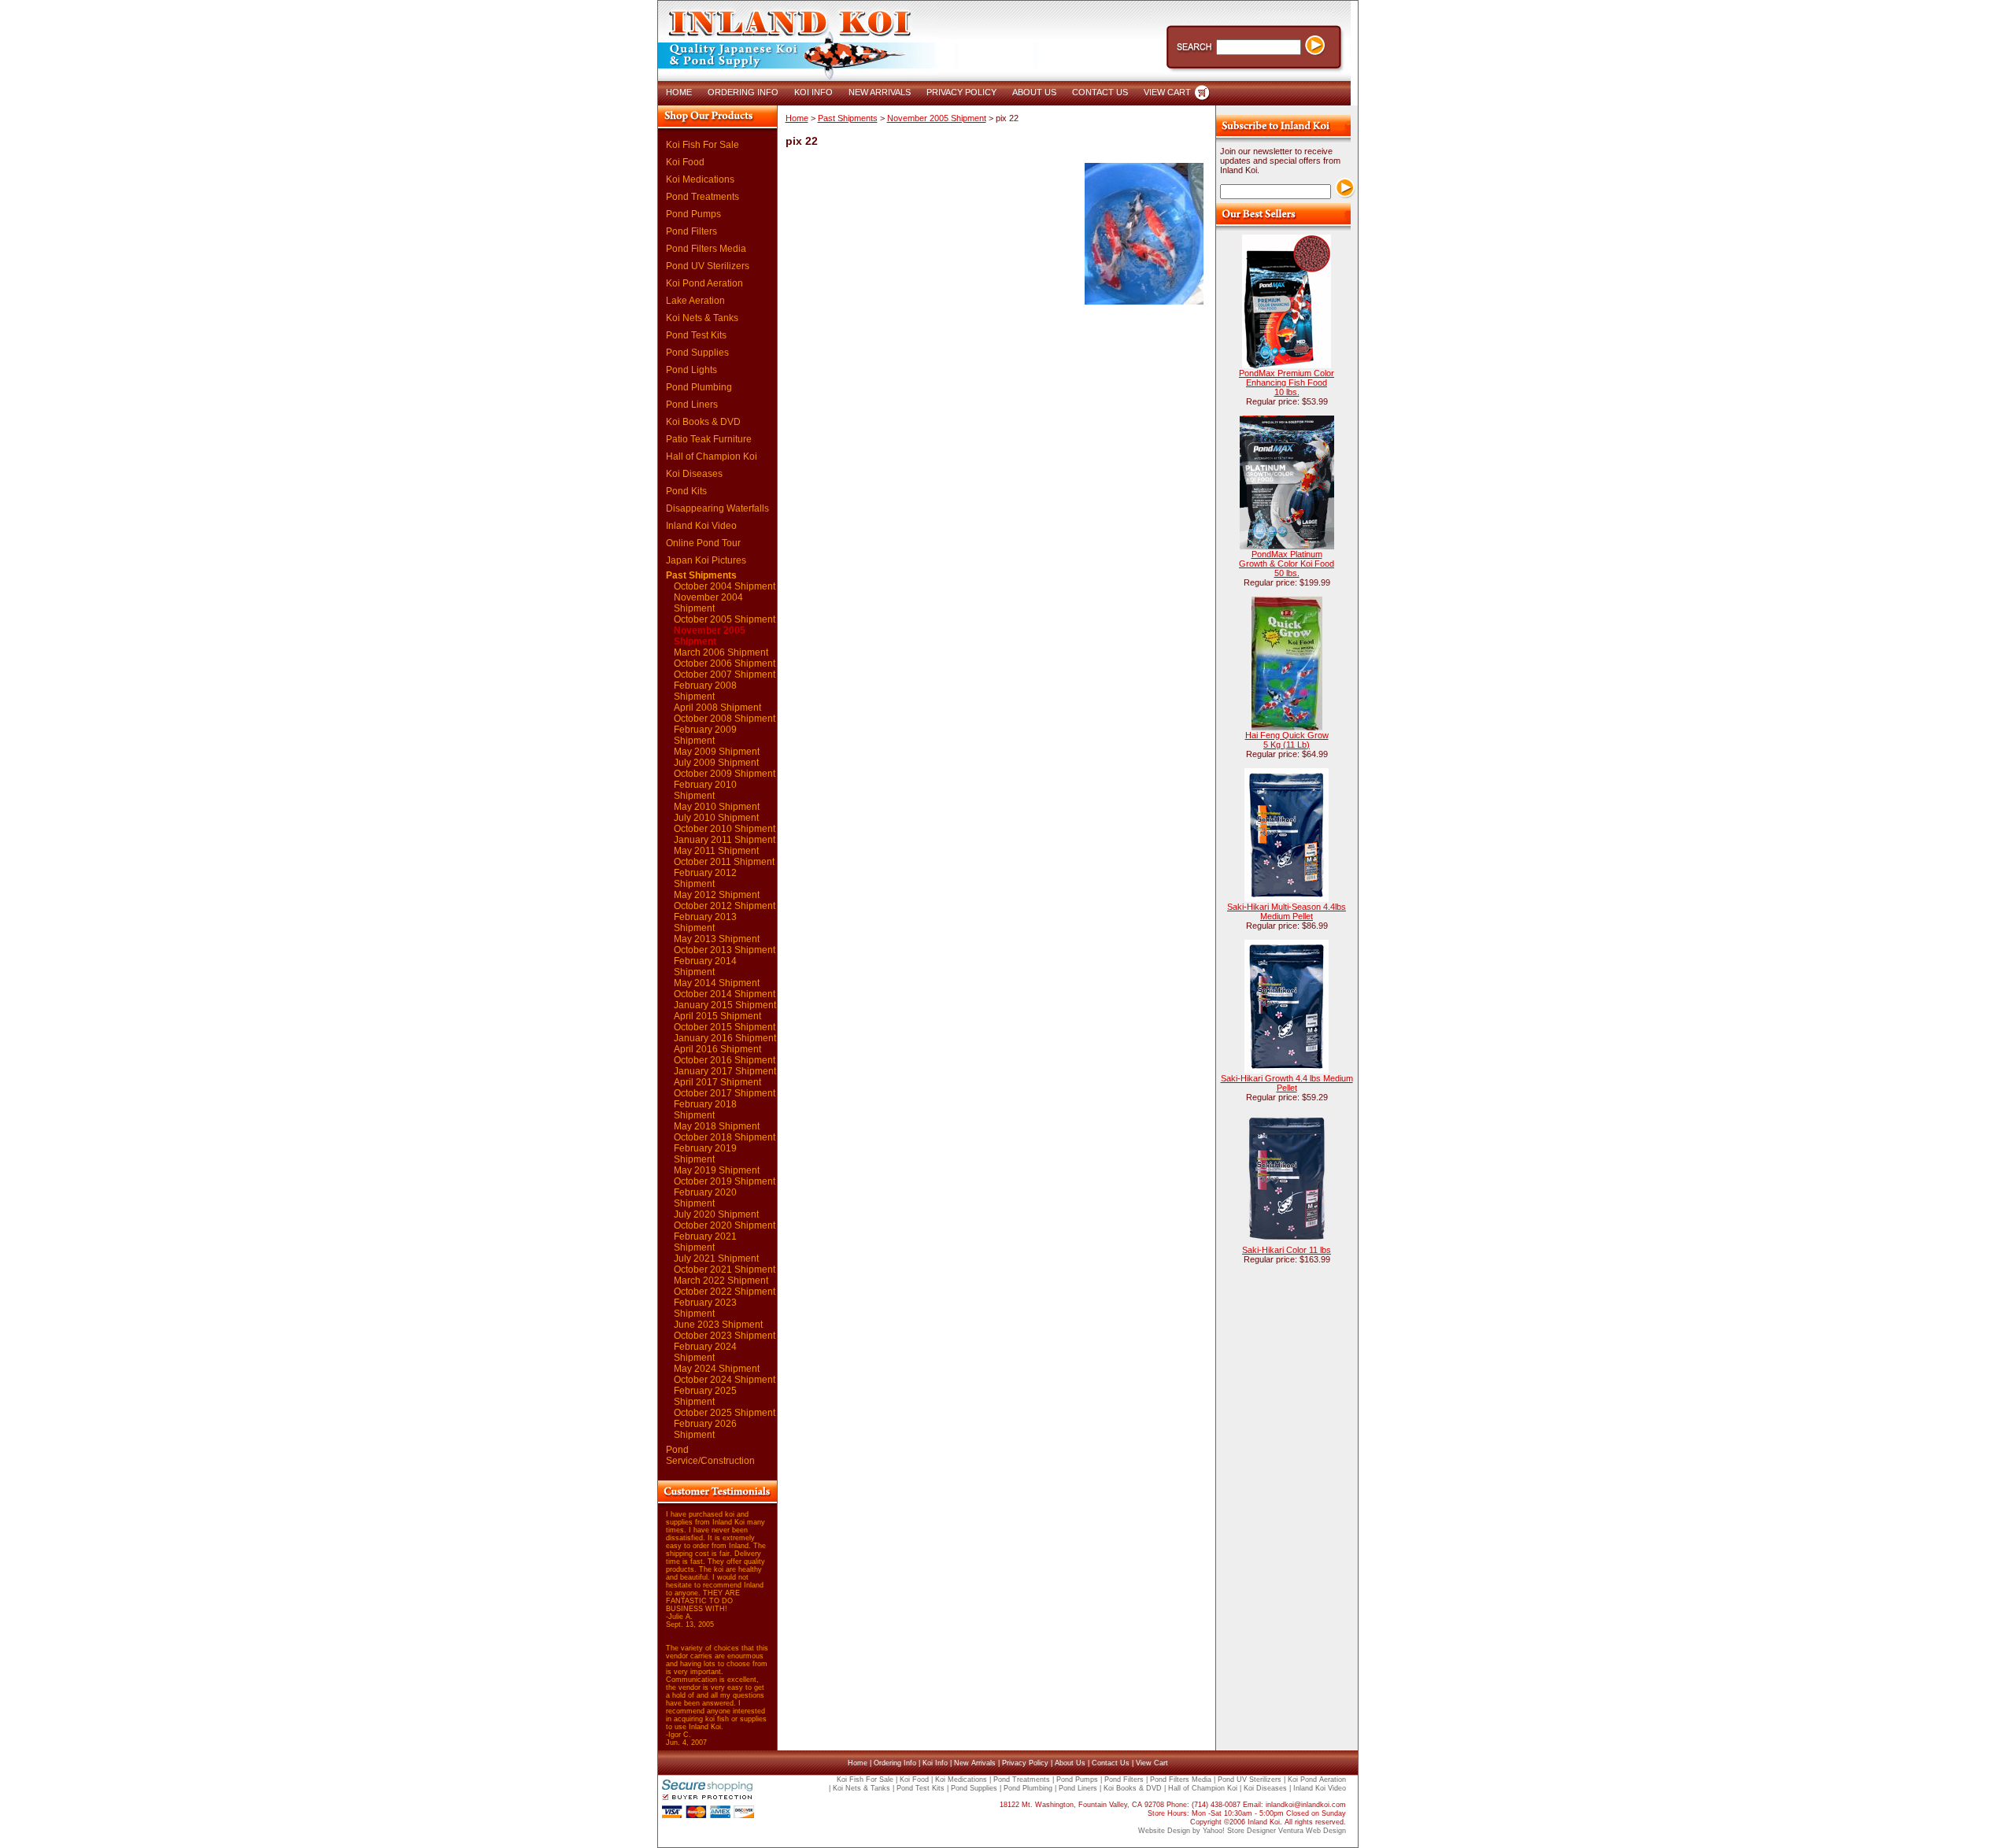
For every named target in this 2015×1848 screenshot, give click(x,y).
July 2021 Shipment (716, 1258)
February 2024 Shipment (705, 1352)
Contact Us (1111, 1763)
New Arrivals (975, 1763)
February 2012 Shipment (705, 878)
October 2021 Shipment (725, 1270)
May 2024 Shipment (717, 1369)
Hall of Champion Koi (712, 456)
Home (797, 118)
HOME (679, 92)
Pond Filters (691, 231)
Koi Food (685, 162)
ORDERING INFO (743, 92)
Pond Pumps (693, 214)
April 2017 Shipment (717, 1082)
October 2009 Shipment (725, 774)
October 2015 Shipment (725, 1027)
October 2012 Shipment (725, 906)
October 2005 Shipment (725, 619)
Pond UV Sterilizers (708, 266)
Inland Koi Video (701, 526)
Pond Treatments (702, 197)
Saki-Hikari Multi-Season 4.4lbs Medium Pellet (1287, 911)
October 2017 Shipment (725, 1093)
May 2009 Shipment (717, 752)
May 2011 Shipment (716, 851)
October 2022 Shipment (725, 1292)
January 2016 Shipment (725, 1038)
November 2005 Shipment (710, 636)
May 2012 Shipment (717, 895)
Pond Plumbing (699, 387)
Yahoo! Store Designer (1239, 1831)
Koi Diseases (694, 474)
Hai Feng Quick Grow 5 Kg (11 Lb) (1287, 740)
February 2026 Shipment (705, 1429)
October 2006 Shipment (725, 663)
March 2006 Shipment (721, 652)
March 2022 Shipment (721, 1281)
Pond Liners (692, 405)
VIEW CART (1167, 92)
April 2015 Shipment (717, 1016)
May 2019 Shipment (717, 1170)
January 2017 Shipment (725, 1071)
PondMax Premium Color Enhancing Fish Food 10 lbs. (1287, 383)
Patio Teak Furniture (709, 439)
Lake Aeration (695, 301)
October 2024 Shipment (725, 1380)
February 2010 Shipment (705, 790)
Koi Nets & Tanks (702, 318)
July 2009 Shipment (716, 763)
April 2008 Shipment (717, 708)
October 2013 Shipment (725, 950)
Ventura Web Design (1312, 1831)
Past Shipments (701, 575)
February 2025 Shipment (705, 1396)
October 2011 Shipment (724, 862)
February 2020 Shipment (705, 1198)
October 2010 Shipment (725, 829)
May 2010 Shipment (717, 807)
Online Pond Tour (703, 543)
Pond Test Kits (696, 335)
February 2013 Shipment (705, 922)
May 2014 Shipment (717, 983)
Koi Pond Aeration (704, 283)
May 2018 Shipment (717, 1126)
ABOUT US (1034, 92)
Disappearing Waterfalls (717, 508)
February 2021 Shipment (705, 1242)
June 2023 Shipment (718, 1325)
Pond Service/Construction (710, 1455)
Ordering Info (895, 1763)
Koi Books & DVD (703, 422)
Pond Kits (686, 491)
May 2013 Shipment (717, 939)
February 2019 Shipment (705, 1154)
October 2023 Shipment (725, 1336)
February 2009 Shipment (705, 735)
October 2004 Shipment (725, 586)
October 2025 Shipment (725, 1413)
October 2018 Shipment (725, 1137)
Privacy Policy (1025, 1763)
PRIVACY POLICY (961, 92)
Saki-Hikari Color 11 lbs (1287, 1250)
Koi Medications (700, 179)
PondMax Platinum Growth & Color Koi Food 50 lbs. (1287, 564)
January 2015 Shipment (725, 1005)
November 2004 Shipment (708, 603)
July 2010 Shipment (716, 818)
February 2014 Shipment (705, 967)
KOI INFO (813, 92)
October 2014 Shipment (725, 994)
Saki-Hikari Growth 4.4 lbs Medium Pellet (1287, 1083)
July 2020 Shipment (716, 1214)
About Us (1070, 1763)
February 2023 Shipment (705, 1308)
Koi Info (935, 1763)
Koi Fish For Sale (702, 145)
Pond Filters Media (706, 249)
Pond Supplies (697, 353)
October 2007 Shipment (725, 675)
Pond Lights (691, 370)
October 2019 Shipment (725, 1181)
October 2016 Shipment (725, 1060)
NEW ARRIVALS (880, 92)
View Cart (1152, 1763)
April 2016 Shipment (717, 1049)
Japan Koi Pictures (706, 560)
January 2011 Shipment (725, 840)
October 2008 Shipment (725, 719)
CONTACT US (1100, 92)
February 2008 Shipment (705, 691)
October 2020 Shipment (725, 1225)
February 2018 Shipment (705, 1110)
